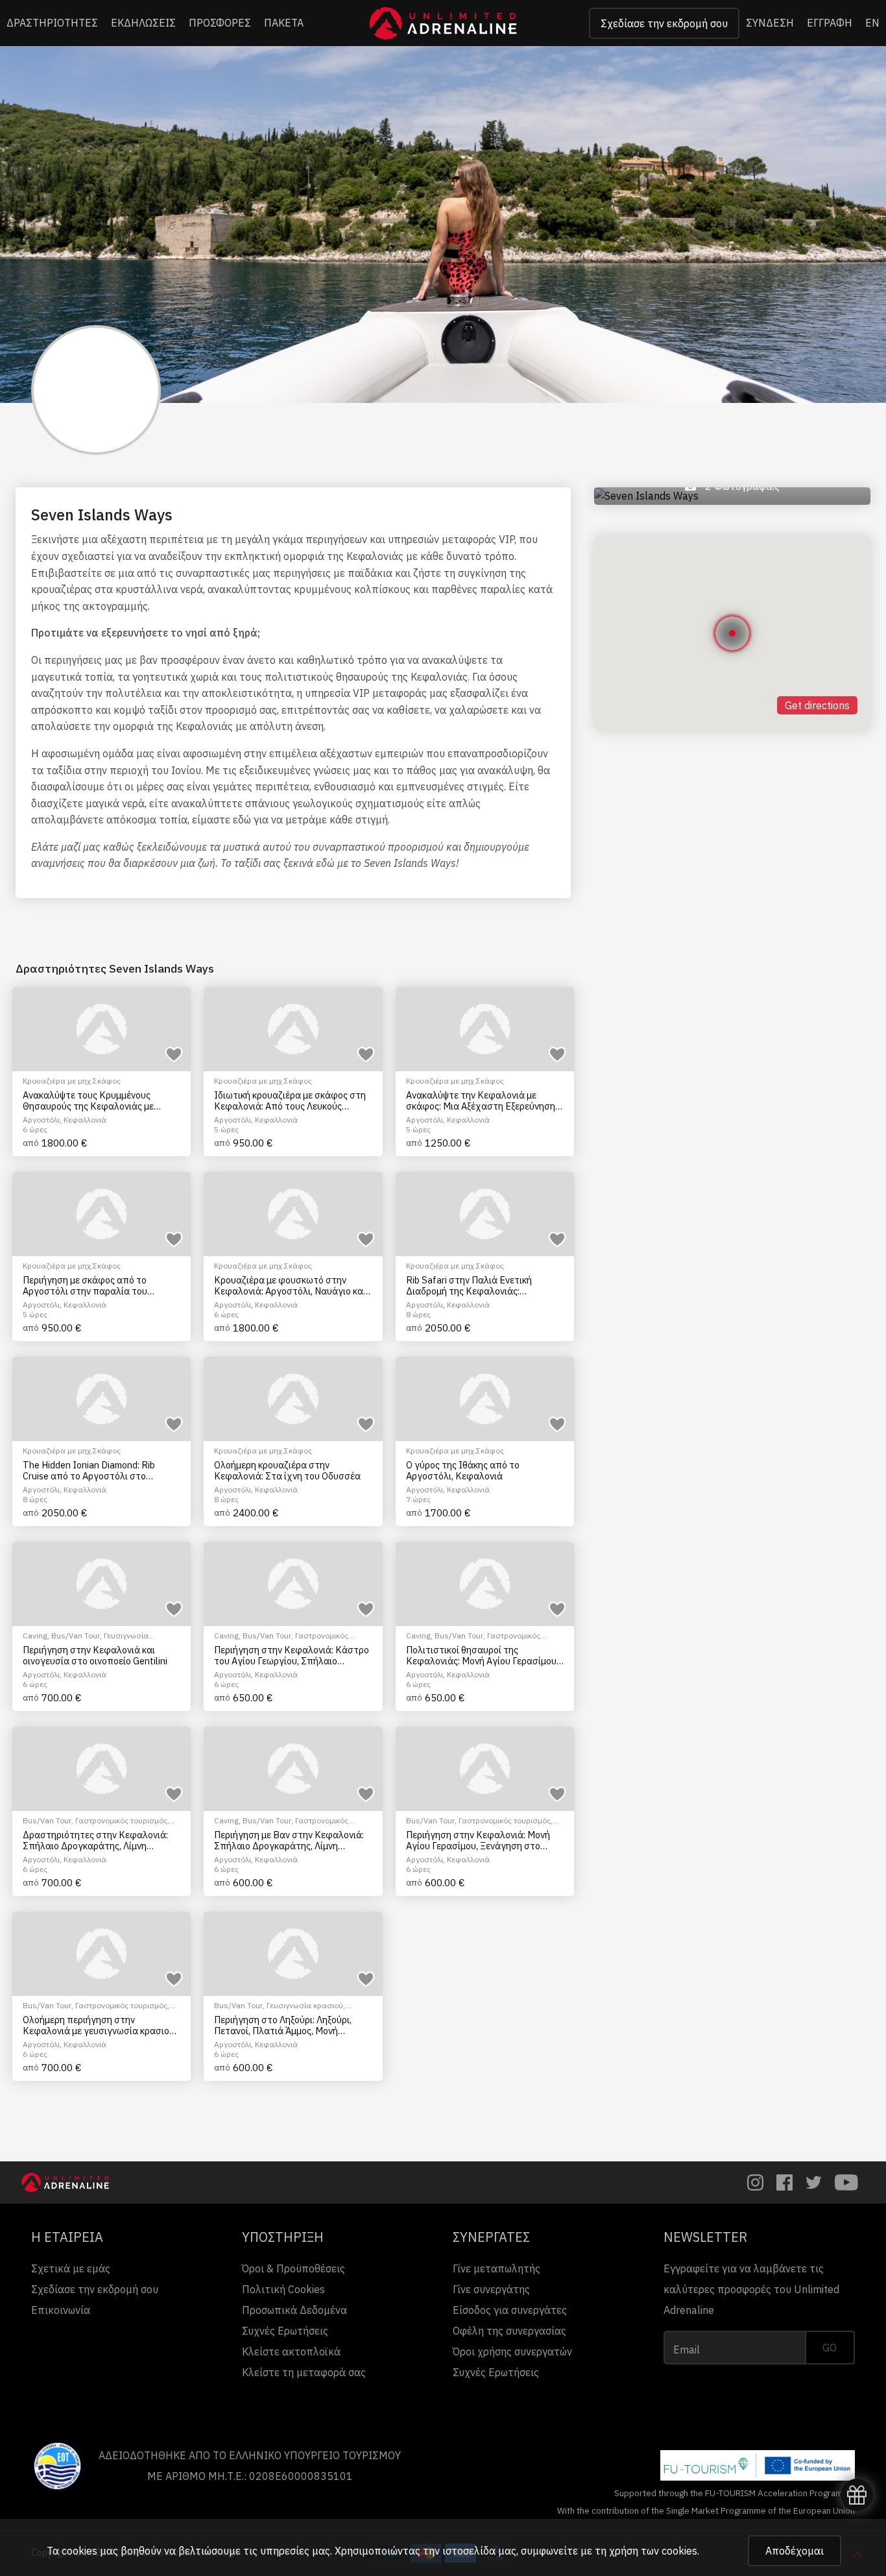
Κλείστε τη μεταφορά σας (304, 2372)
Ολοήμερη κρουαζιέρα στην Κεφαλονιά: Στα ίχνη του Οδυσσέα (287, 1471)
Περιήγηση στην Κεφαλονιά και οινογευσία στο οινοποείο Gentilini (95, 1656)
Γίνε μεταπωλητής (497, 2268)
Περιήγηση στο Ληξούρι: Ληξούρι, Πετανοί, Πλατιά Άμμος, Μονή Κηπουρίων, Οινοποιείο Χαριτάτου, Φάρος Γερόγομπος (288, 2025)
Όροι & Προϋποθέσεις (293, 2268)
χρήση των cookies (653, 2551)
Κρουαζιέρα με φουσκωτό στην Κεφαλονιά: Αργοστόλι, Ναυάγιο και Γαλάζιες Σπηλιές (290, 1286)
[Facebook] (784, 2182)
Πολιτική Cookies (283, 2289)
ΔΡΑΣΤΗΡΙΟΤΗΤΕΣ (52, 23)
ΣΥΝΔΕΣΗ (770, 23)
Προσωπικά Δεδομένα (294, 2310)
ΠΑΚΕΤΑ (284, 23)
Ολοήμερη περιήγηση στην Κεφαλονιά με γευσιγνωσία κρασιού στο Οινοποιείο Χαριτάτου (99, 2025)
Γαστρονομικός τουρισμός (121, 1820)
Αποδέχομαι (795, 2551)
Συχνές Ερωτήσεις (285, 2331)
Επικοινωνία (61, 2310)
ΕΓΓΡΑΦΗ (830, 23)
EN (872, 23)
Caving (35, 1635)
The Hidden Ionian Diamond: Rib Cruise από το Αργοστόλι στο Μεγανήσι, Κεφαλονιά (89, 1471)
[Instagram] (755, 2182)
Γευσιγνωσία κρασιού (305, 2005)
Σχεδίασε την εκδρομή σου (664, 23)
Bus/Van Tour (76, 1635)
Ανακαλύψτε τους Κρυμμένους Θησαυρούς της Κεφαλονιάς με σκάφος (88, 1101)
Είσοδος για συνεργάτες (510, 2310)
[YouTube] (846, 2182)
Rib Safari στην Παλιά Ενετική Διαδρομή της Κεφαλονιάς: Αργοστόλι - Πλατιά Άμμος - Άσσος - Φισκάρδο (483, 1286)
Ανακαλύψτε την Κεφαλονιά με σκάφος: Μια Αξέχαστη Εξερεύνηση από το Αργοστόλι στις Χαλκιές (481, 1101)
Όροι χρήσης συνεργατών (512, 2351)
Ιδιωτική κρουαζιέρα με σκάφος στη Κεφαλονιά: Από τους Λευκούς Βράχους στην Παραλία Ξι (290, 1101)
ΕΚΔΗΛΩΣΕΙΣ (143, 23)
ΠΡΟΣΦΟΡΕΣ (220, 23)
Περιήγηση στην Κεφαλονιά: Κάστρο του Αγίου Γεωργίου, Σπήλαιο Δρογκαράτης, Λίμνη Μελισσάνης (292, 1656)
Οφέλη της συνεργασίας (509, 2331)
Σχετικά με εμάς (71, 2268)
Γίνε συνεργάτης (491, 2289)
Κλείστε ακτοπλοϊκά (291, 2351)
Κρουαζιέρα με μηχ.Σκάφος (72, 1081)
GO (830, 2348)
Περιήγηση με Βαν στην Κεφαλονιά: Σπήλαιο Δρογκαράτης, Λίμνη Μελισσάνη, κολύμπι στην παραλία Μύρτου (289, 1841)
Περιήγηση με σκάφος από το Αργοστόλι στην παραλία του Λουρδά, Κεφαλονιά (85, 1286)
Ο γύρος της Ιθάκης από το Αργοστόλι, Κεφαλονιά (463, 1471)
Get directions (817, 705)
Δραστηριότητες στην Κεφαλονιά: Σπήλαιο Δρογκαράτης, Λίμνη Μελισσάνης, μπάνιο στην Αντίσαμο (98, 1841)
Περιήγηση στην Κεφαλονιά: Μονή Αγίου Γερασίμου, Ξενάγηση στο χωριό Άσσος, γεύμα (478, 1841)
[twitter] (814, 2182)
